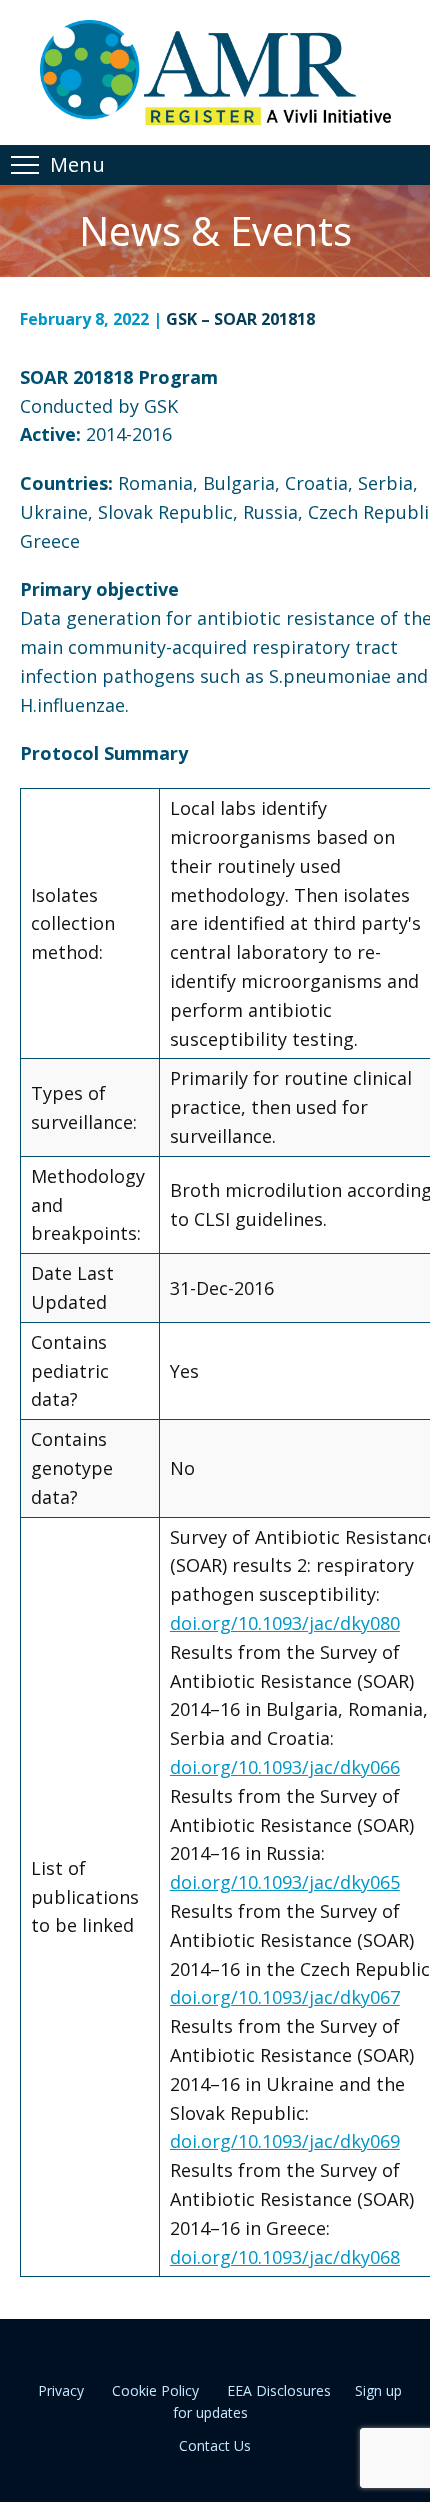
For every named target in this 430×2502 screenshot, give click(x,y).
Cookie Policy (155, 2390)
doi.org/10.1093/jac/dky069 (285, 2141)
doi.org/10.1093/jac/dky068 (285, 2257)
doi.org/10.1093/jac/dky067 (285, 1997)
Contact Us (215, 2445)
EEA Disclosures (279, 2390)
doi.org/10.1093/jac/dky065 (285, 1882)
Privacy (61, 2390)
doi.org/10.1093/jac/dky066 (285, 1767)
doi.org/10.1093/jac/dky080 (285, 1623)
